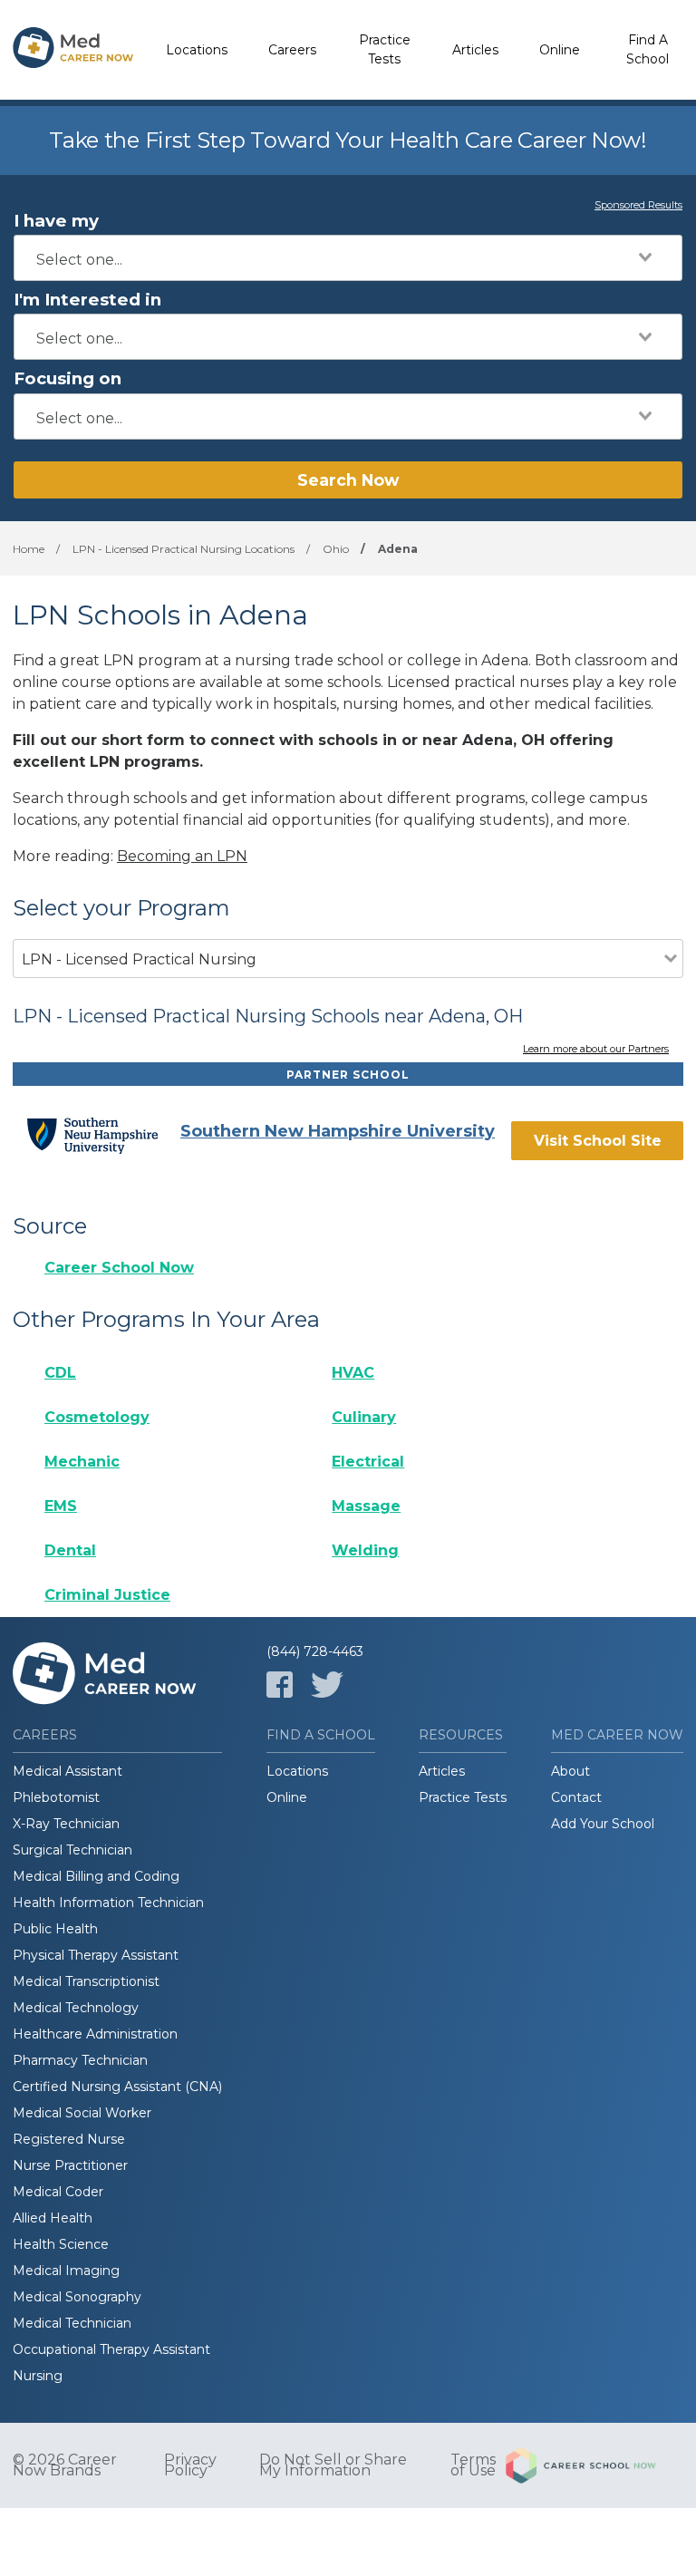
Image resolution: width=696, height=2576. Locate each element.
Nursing (38, 2376)
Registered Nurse (69, 2139)
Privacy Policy (190, 2465)
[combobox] (348, 258)
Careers (292, 50)
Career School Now (119, 1268)
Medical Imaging (66, 2271)
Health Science (61, 2244)
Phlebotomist (56, 1797)
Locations (197, 50)
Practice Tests (385, 49)
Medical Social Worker (82, 2113)
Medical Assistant (68, 1771)
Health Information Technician (108, 1903)
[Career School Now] (594, 2465)
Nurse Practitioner (70, 2165)
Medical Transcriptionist (86, 1981)
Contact (576, 1797)
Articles (475, 50)
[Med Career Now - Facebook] (280, 1685)
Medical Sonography (77, 2297)
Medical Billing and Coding (96, 1876)
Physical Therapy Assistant (96, 1955)
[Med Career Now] (73, 50)
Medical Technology (76, 2008)
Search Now (348, 480)
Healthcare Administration (95, 2034)
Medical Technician (72, 2323)
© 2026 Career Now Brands (65, 2465)
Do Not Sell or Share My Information (333, 2465)
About (570, 1771)
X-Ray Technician (66, 1824)
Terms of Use (473, 2465)
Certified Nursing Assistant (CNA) (117, 2087)
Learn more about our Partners (596, 1050)
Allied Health (53, 2218)
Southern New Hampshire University (338, 1131)
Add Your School (603, 1824)
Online (560, 50)
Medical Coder (58, 2192)
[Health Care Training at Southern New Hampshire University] (103, 1136)
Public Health (55, 1929)
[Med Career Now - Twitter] (327, 1685)
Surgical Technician (72, 1850)
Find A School (648, 49)
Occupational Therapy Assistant (111, 2349)
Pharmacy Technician (80, 2060)
